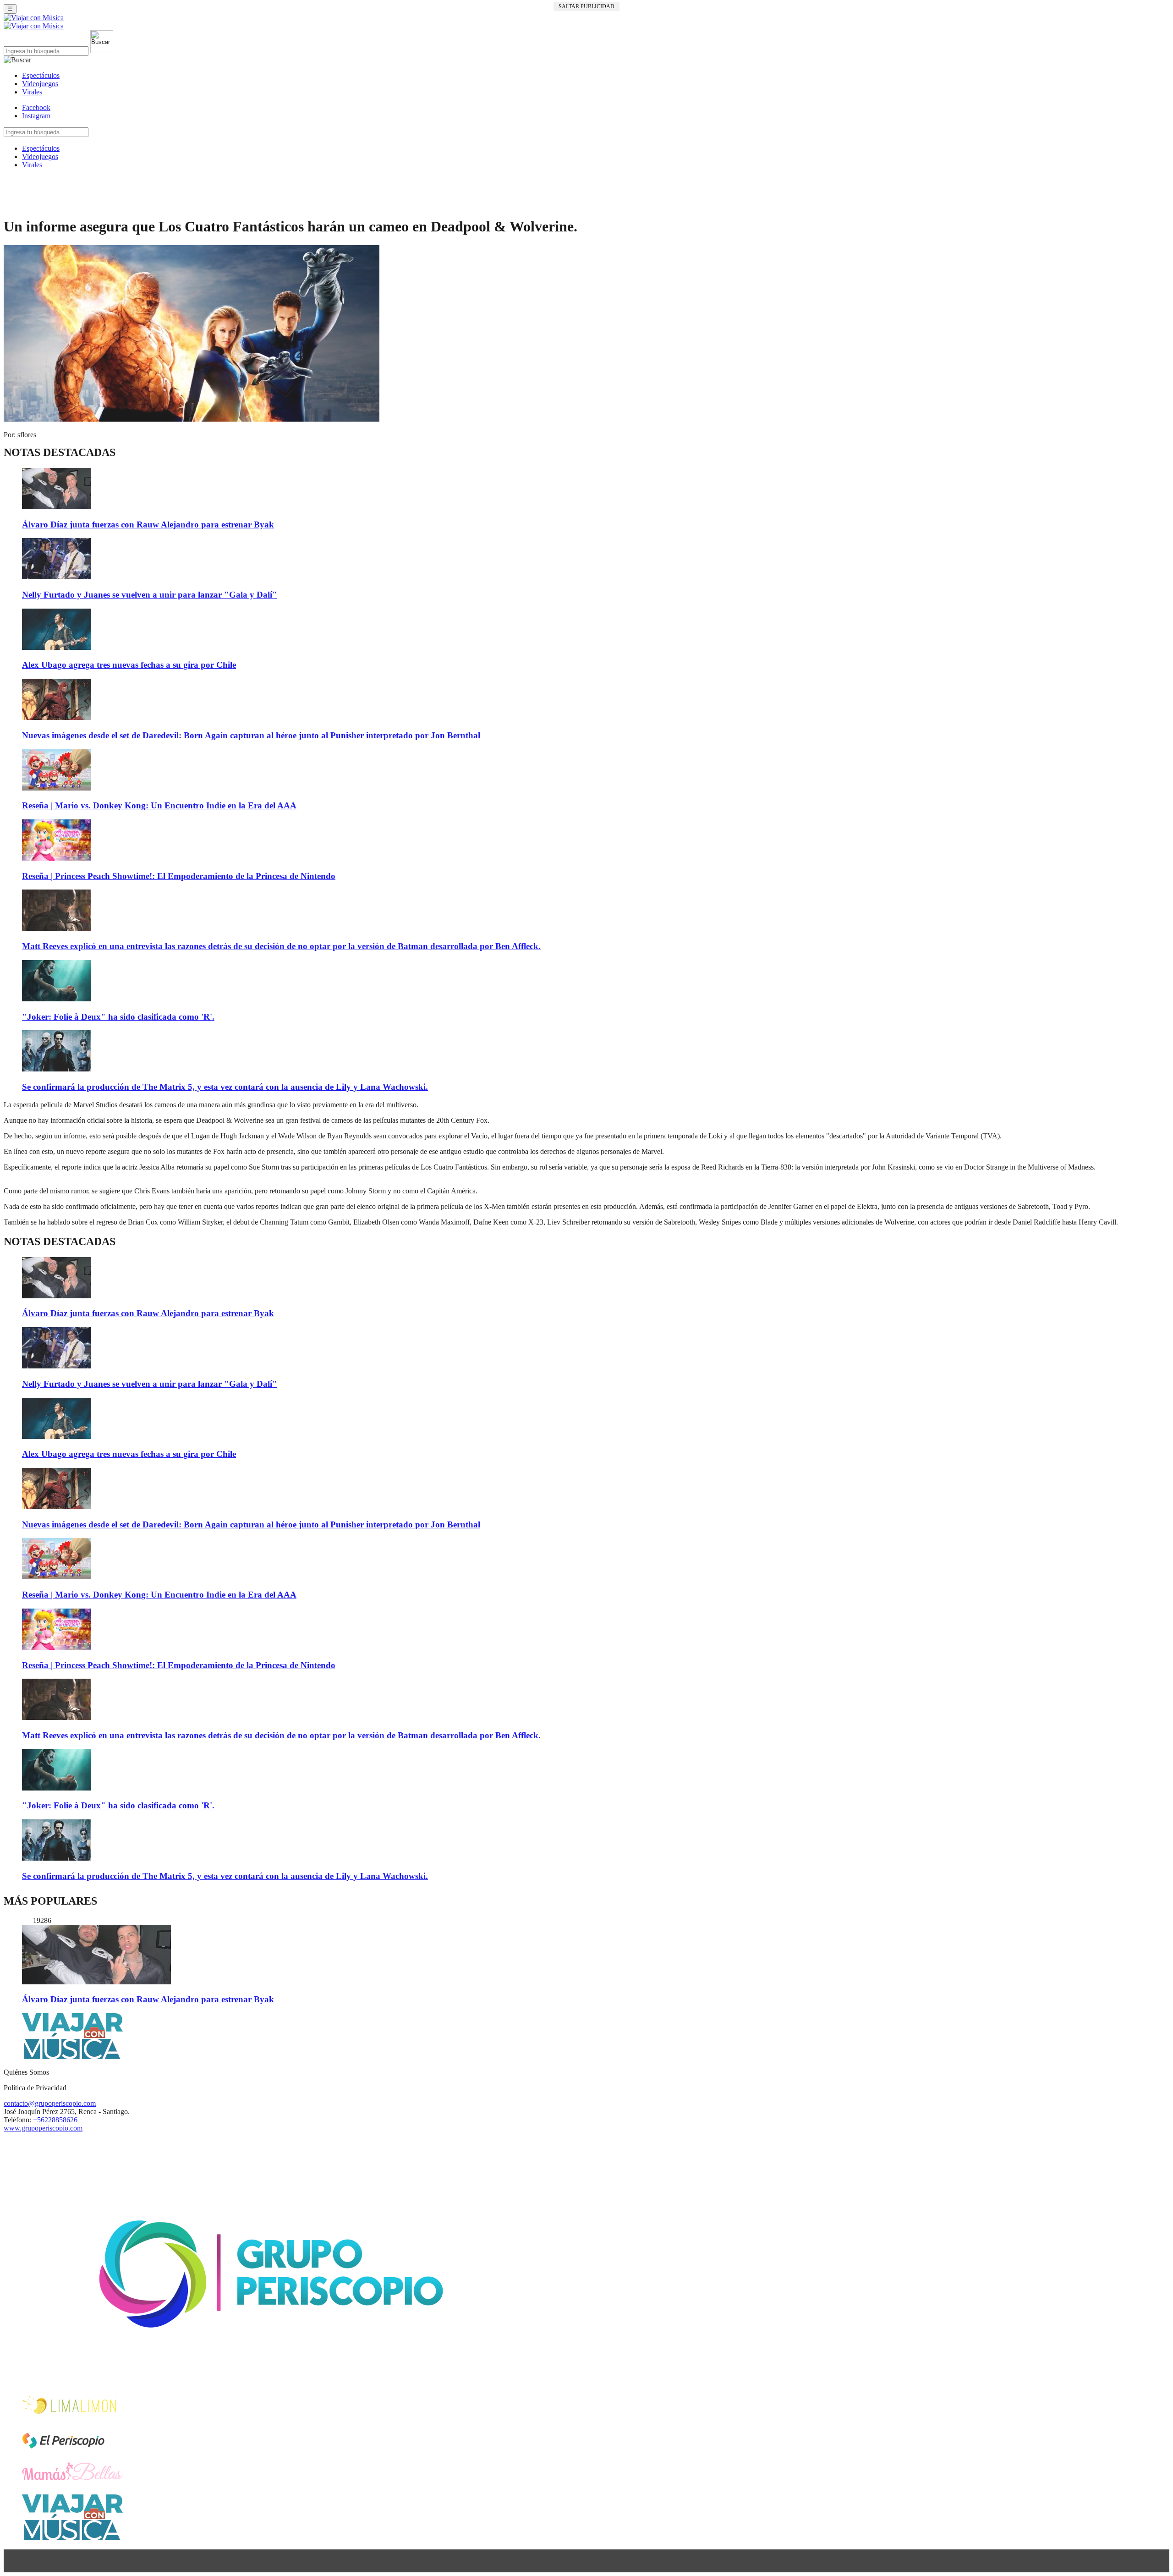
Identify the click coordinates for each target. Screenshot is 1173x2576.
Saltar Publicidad (586, 6)
